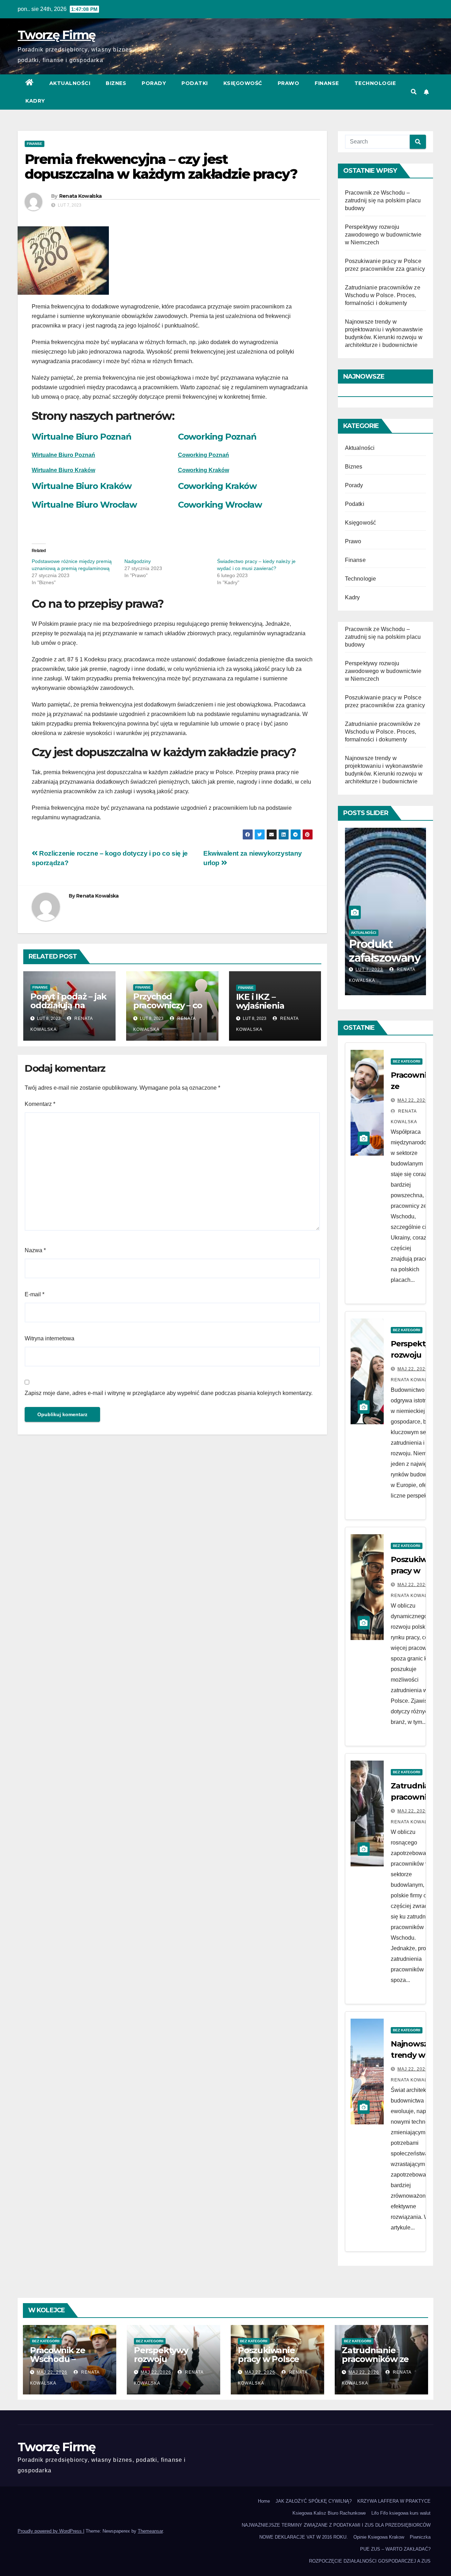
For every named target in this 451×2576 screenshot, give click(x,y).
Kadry (35, 101)
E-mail (35, 1294)
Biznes (116, 83)
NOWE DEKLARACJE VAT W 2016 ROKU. (304, 2537)
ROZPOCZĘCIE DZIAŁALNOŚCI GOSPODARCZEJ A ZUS (370, 2561)
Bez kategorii (407, 1061)
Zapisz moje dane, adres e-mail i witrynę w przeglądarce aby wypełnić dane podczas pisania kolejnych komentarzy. (169, 1393)
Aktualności (70, 83)
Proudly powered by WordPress (50, 2531)
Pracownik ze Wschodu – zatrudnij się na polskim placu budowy (383, 200)
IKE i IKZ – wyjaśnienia (260, 1001)
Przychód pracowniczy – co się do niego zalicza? (168, 1010)
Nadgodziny (138, 561)
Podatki (195, 83)
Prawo (289, 83)
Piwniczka (420, 2537)
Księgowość (243, 83)
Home (264, 2501)
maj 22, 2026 (413, 1100)
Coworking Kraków (217, 486)
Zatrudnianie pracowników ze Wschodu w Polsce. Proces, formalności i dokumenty (383, 295)
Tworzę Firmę (57, 35)
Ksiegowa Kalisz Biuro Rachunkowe (329, 2513)
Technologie (375, 83)
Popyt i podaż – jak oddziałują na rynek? (68, 1005)
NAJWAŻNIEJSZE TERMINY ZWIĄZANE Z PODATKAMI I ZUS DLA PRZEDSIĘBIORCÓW (336, 2525)
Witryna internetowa (50, 1338)
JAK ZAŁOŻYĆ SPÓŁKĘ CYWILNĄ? (314, 2501)
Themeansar (150, 2531)
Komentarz (40, 1104)
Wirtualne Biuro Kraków (63, 470)
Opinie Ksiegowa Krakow (379, 2537)
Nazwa (35, 1250)
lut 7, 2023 (369, 969)
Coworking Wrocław (220, 505)
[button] (414, 92)
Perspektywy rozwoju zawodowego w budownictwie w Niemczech (383, 235)
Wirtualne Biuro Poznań (82, 437)
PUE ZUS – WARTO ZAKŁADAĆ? (395, 2549)
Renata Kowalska (81, 196)
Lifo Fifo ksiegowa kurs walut (401, 2513)
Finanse (327, 83)
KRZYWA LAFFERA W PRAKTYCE (394, 2501)
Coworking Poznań (217, 437)
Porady (154, 83)
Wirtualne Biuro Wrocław (84, 505)
